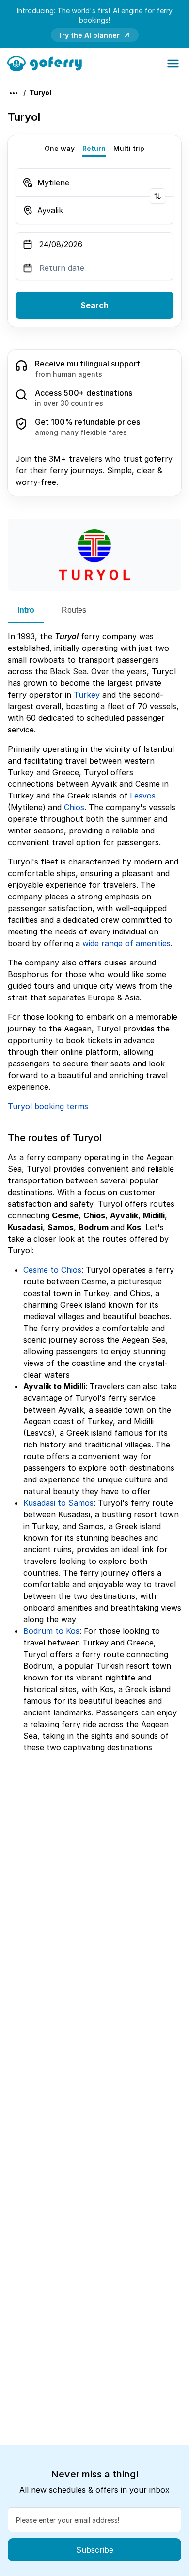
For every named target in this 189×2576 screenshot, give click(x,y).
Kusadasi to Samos (58, 1503)
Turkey (87, 695)
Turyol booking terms (48, 1106)
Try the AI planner (89, 35)
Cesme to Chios (52, 1270)
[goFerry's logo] (48, 63)
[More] (14, 93)
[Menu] (173, 64)
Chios (74, 807)
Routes (74, 610)
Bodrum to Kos (51, 1631)
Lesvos (143, 796)
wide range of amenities (126, 943)
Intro (26, 610)
